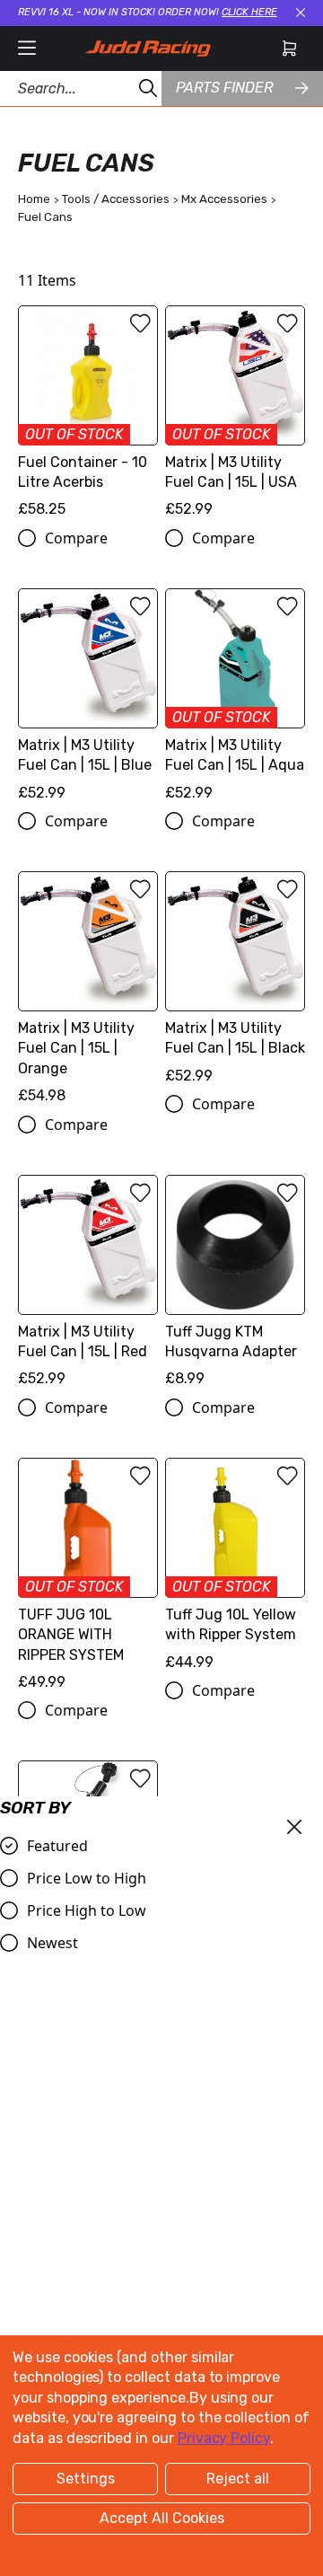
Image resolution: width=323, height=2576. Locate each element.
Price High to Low (87, 1910)
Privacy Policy (224, 2438)
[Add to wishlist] (140, 323)
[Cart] (289, 49)
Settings (86, 2479)
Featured (57, 1846)
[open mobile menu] (27, 49)
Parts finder (224, 88)
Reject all (238, 2479)
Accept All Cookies (162, 2518)
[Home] (148, 49)
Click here (249, 12)
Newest (52, 1943)
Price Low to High (87, 1878)
